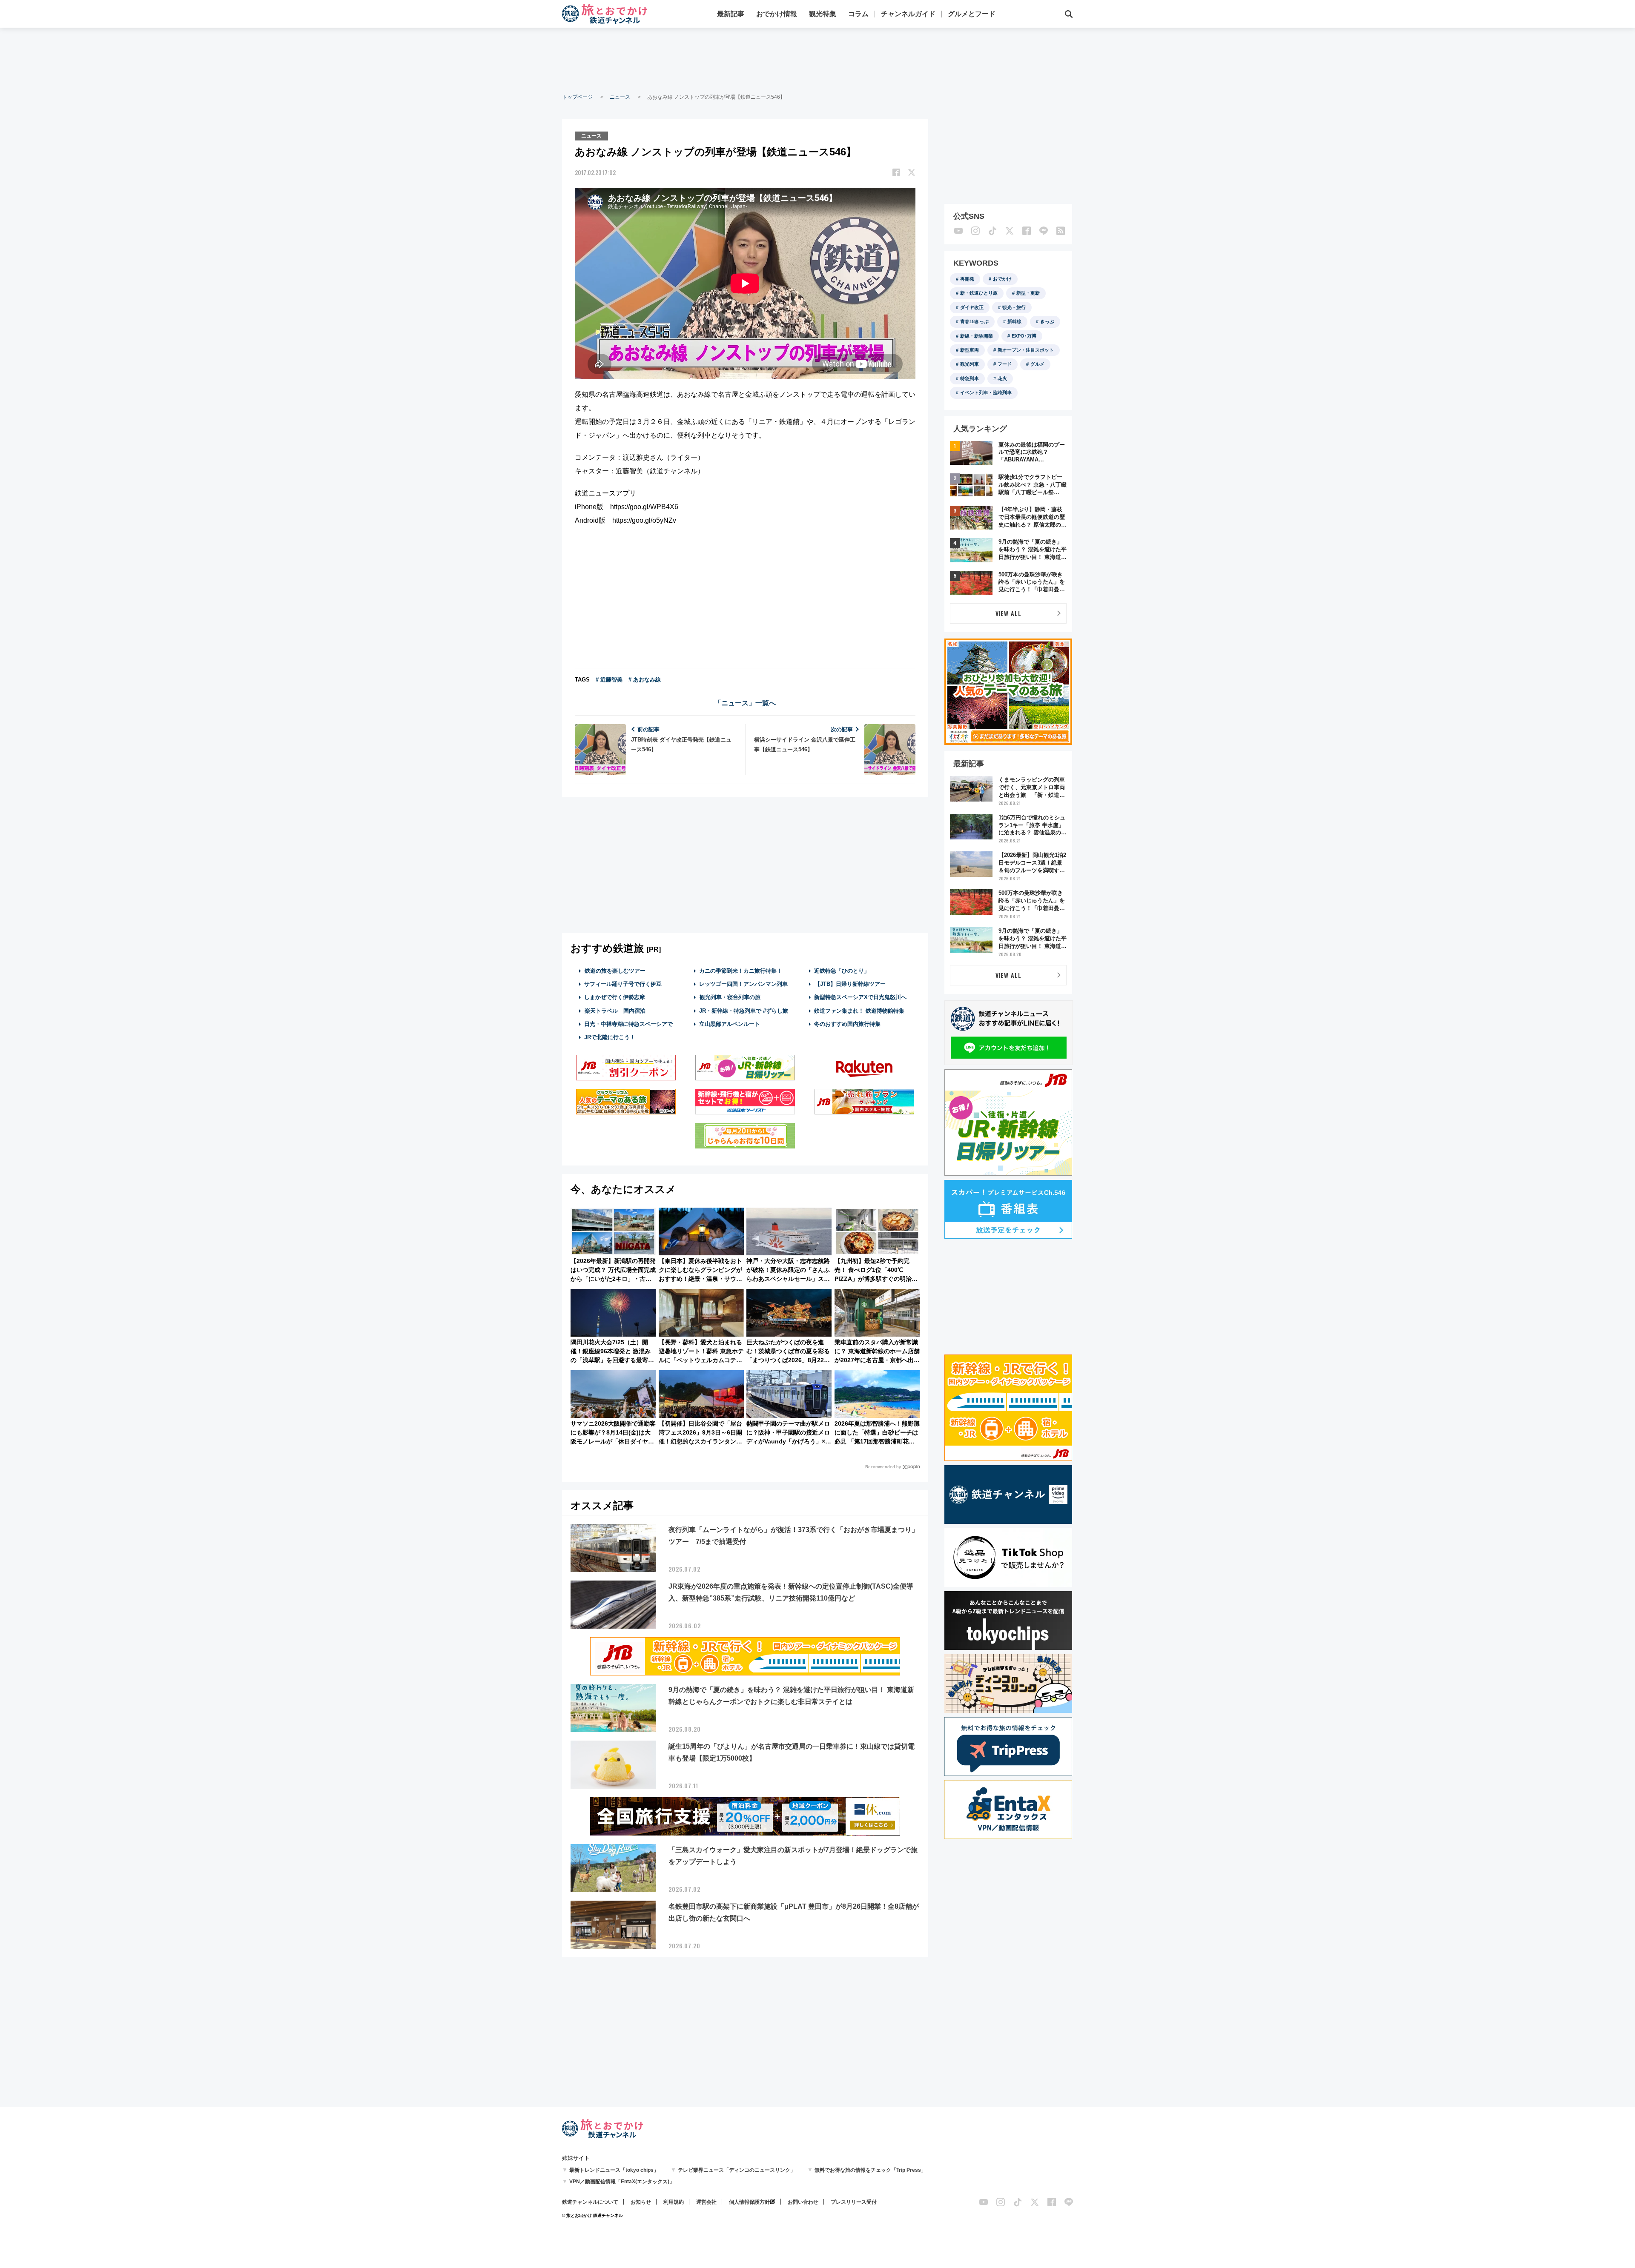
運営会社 (706, 2202)
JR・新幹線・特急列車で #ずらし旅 (744, 1011)
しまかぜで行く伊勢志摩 (615, 997)
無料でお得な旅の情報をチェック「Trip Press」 (870, 2170)
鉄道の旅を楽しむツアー (615, 971)
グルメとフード (972, 14)
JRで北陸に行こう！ (610, 1037)
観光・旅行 (1014, 307)
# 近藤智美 (609, 680)
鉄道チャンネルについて (590, 2202)
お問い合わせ (803, 2202)
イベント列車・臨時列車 (986, 392)
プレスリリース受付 (854, 2202)
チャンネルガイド (908, 14)
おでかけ (1002, 279)
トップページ (577, 97)
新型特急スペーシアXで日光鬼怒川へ (860, 997)
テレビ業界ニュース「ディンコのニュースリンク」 (737, 2170)
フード (1005, 364)
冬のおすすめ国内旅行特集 (847, 1024)
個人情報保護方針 (749, 2202)
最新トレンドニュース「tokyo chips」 (614, 2170)
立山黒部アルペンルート (730, 1024)
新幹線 (1014, 321)
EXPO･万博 (1024, 336)
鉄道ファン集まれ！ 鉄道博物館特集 (859, 1011)
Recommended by (883, 1467)
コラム (858, 14)
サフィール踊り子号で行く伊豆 (623, 984)
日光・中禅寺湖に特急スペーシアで (628, 1024)
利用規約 (674, 2202)
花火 (1002, 378)
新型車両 (970, 350)
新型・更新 (1028, 293)
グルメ (1037, 364)
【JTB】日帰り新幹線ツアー (850, 984)
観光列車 (970, 364)
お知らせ (641, 2202)
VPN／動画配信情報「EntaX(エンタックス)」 (622, 2182)
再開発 (967, 279)
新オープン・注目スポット (1026, 350)
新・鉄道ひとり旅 (979, 293)
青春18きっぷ (974, 321)
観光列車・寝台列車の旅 (730, 997)
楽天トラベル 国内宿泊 (615, 1011)
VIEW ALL (1008, 613)
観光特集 (823, 14)
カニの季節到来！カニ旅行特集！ (741, 971)
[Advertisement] (817, 60)
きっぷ (1047, 321)
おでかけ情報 (777, 14)
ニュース (620, 97)
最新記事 (731, 14)
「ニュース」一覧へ (745, 703)
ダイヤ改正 (972, 307)
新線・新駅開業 (977, 336)
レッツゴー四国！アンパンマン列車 (743, 984)
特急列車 (970, 378)
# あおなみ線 (645, 680)
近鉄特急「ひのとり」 (842, 971)
